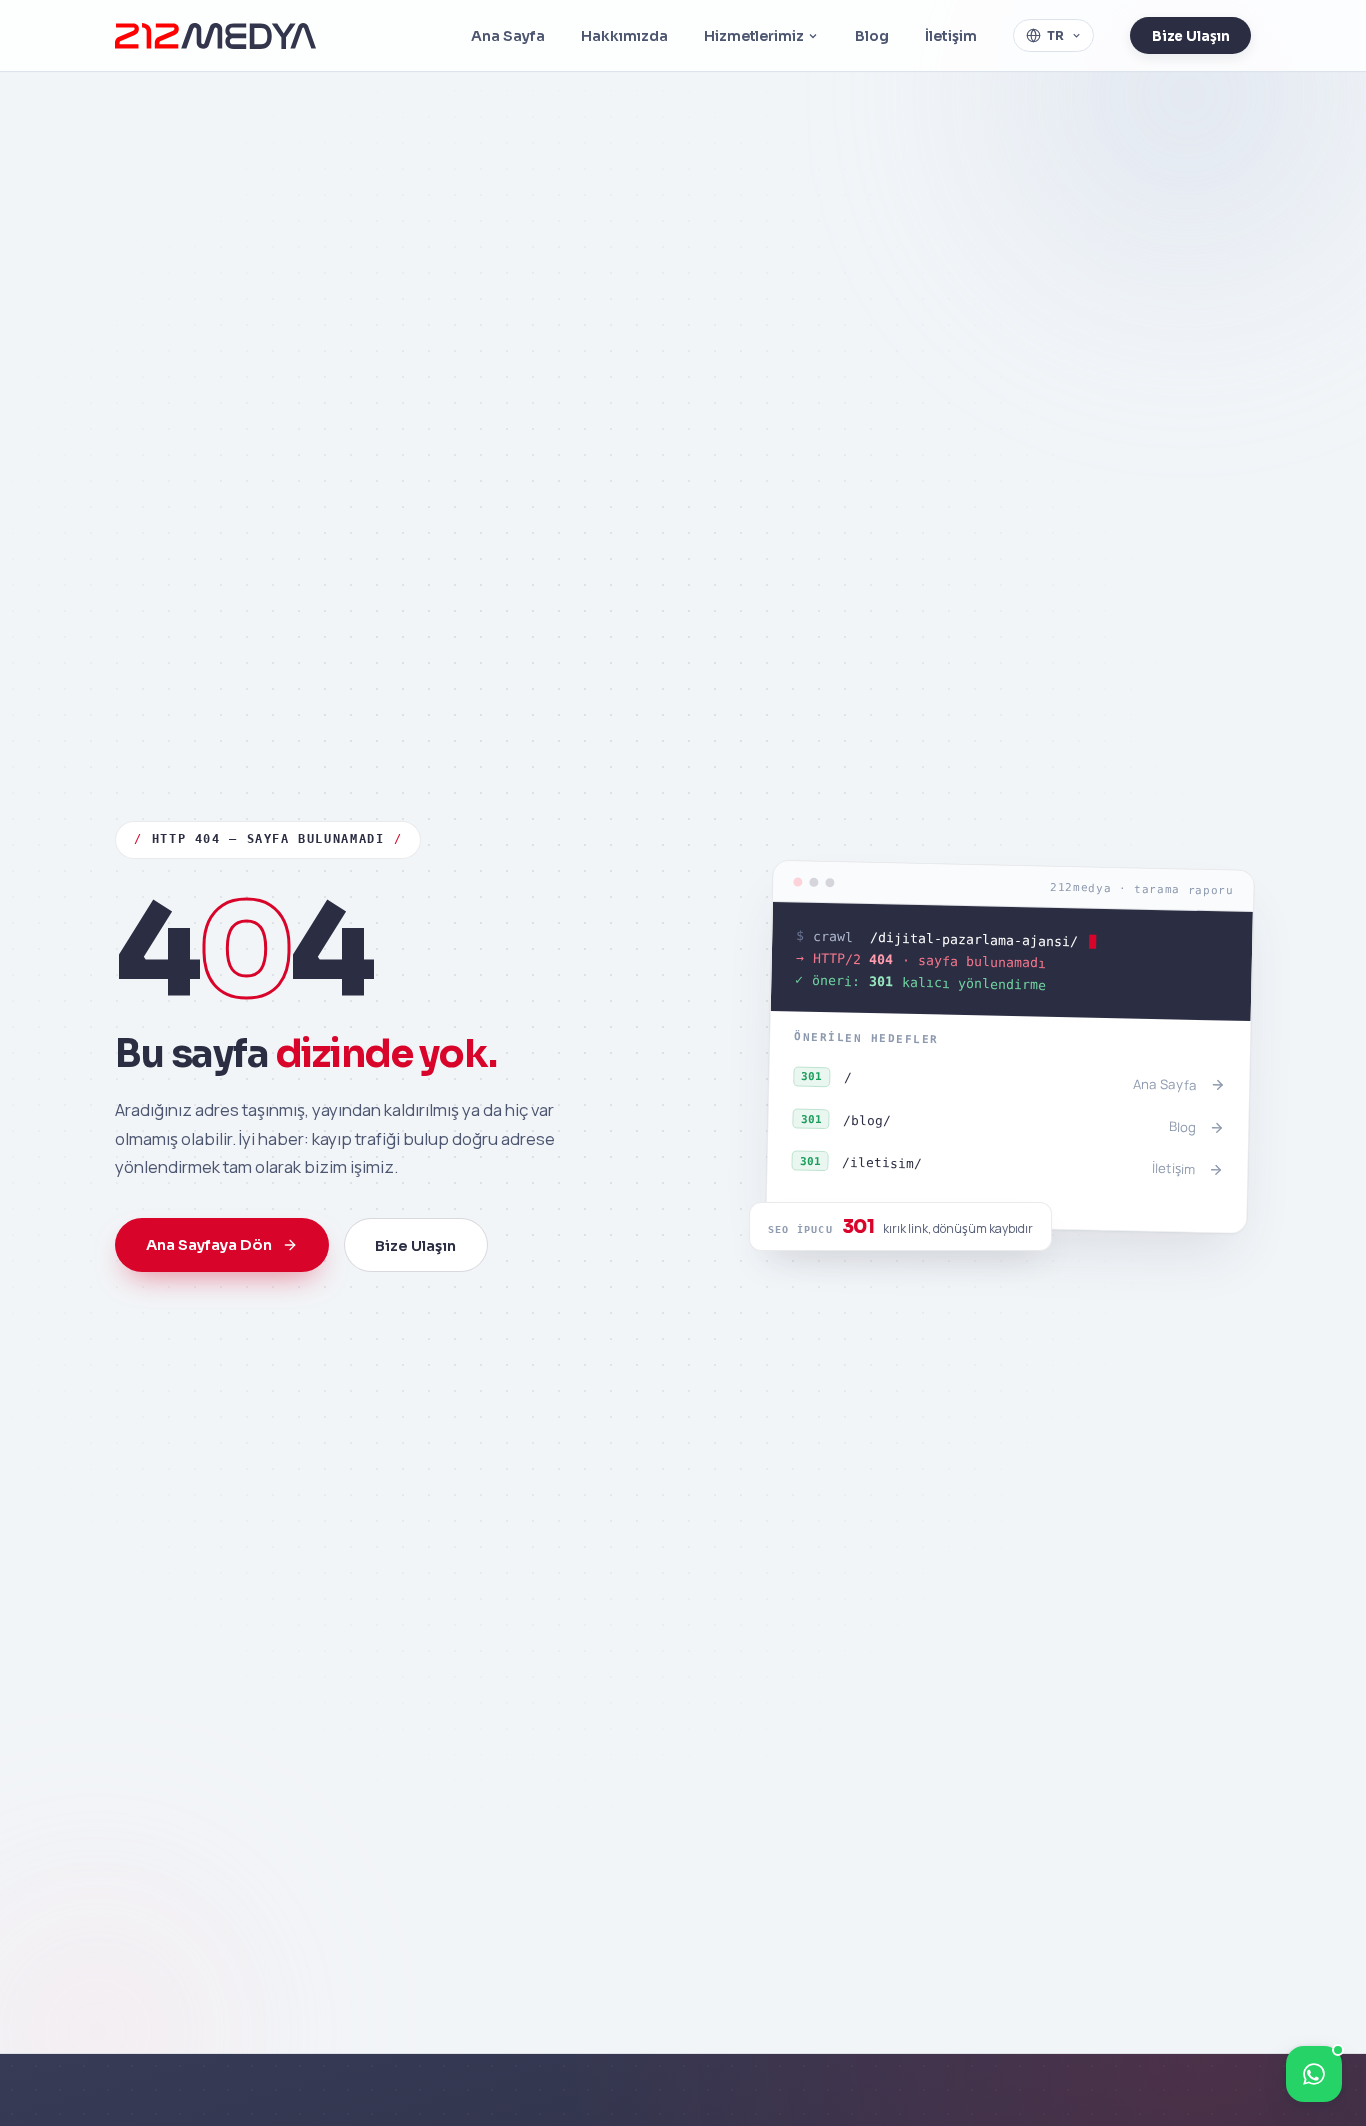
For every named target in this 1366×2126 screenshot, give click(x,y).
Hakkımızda (624, 36)
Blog (872, 36)
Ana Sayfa (508, 36)
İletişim (951, 36)
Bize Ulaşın (1191, 36)
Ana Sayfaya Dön (209, 1245)
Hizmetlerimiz (753, 36)
